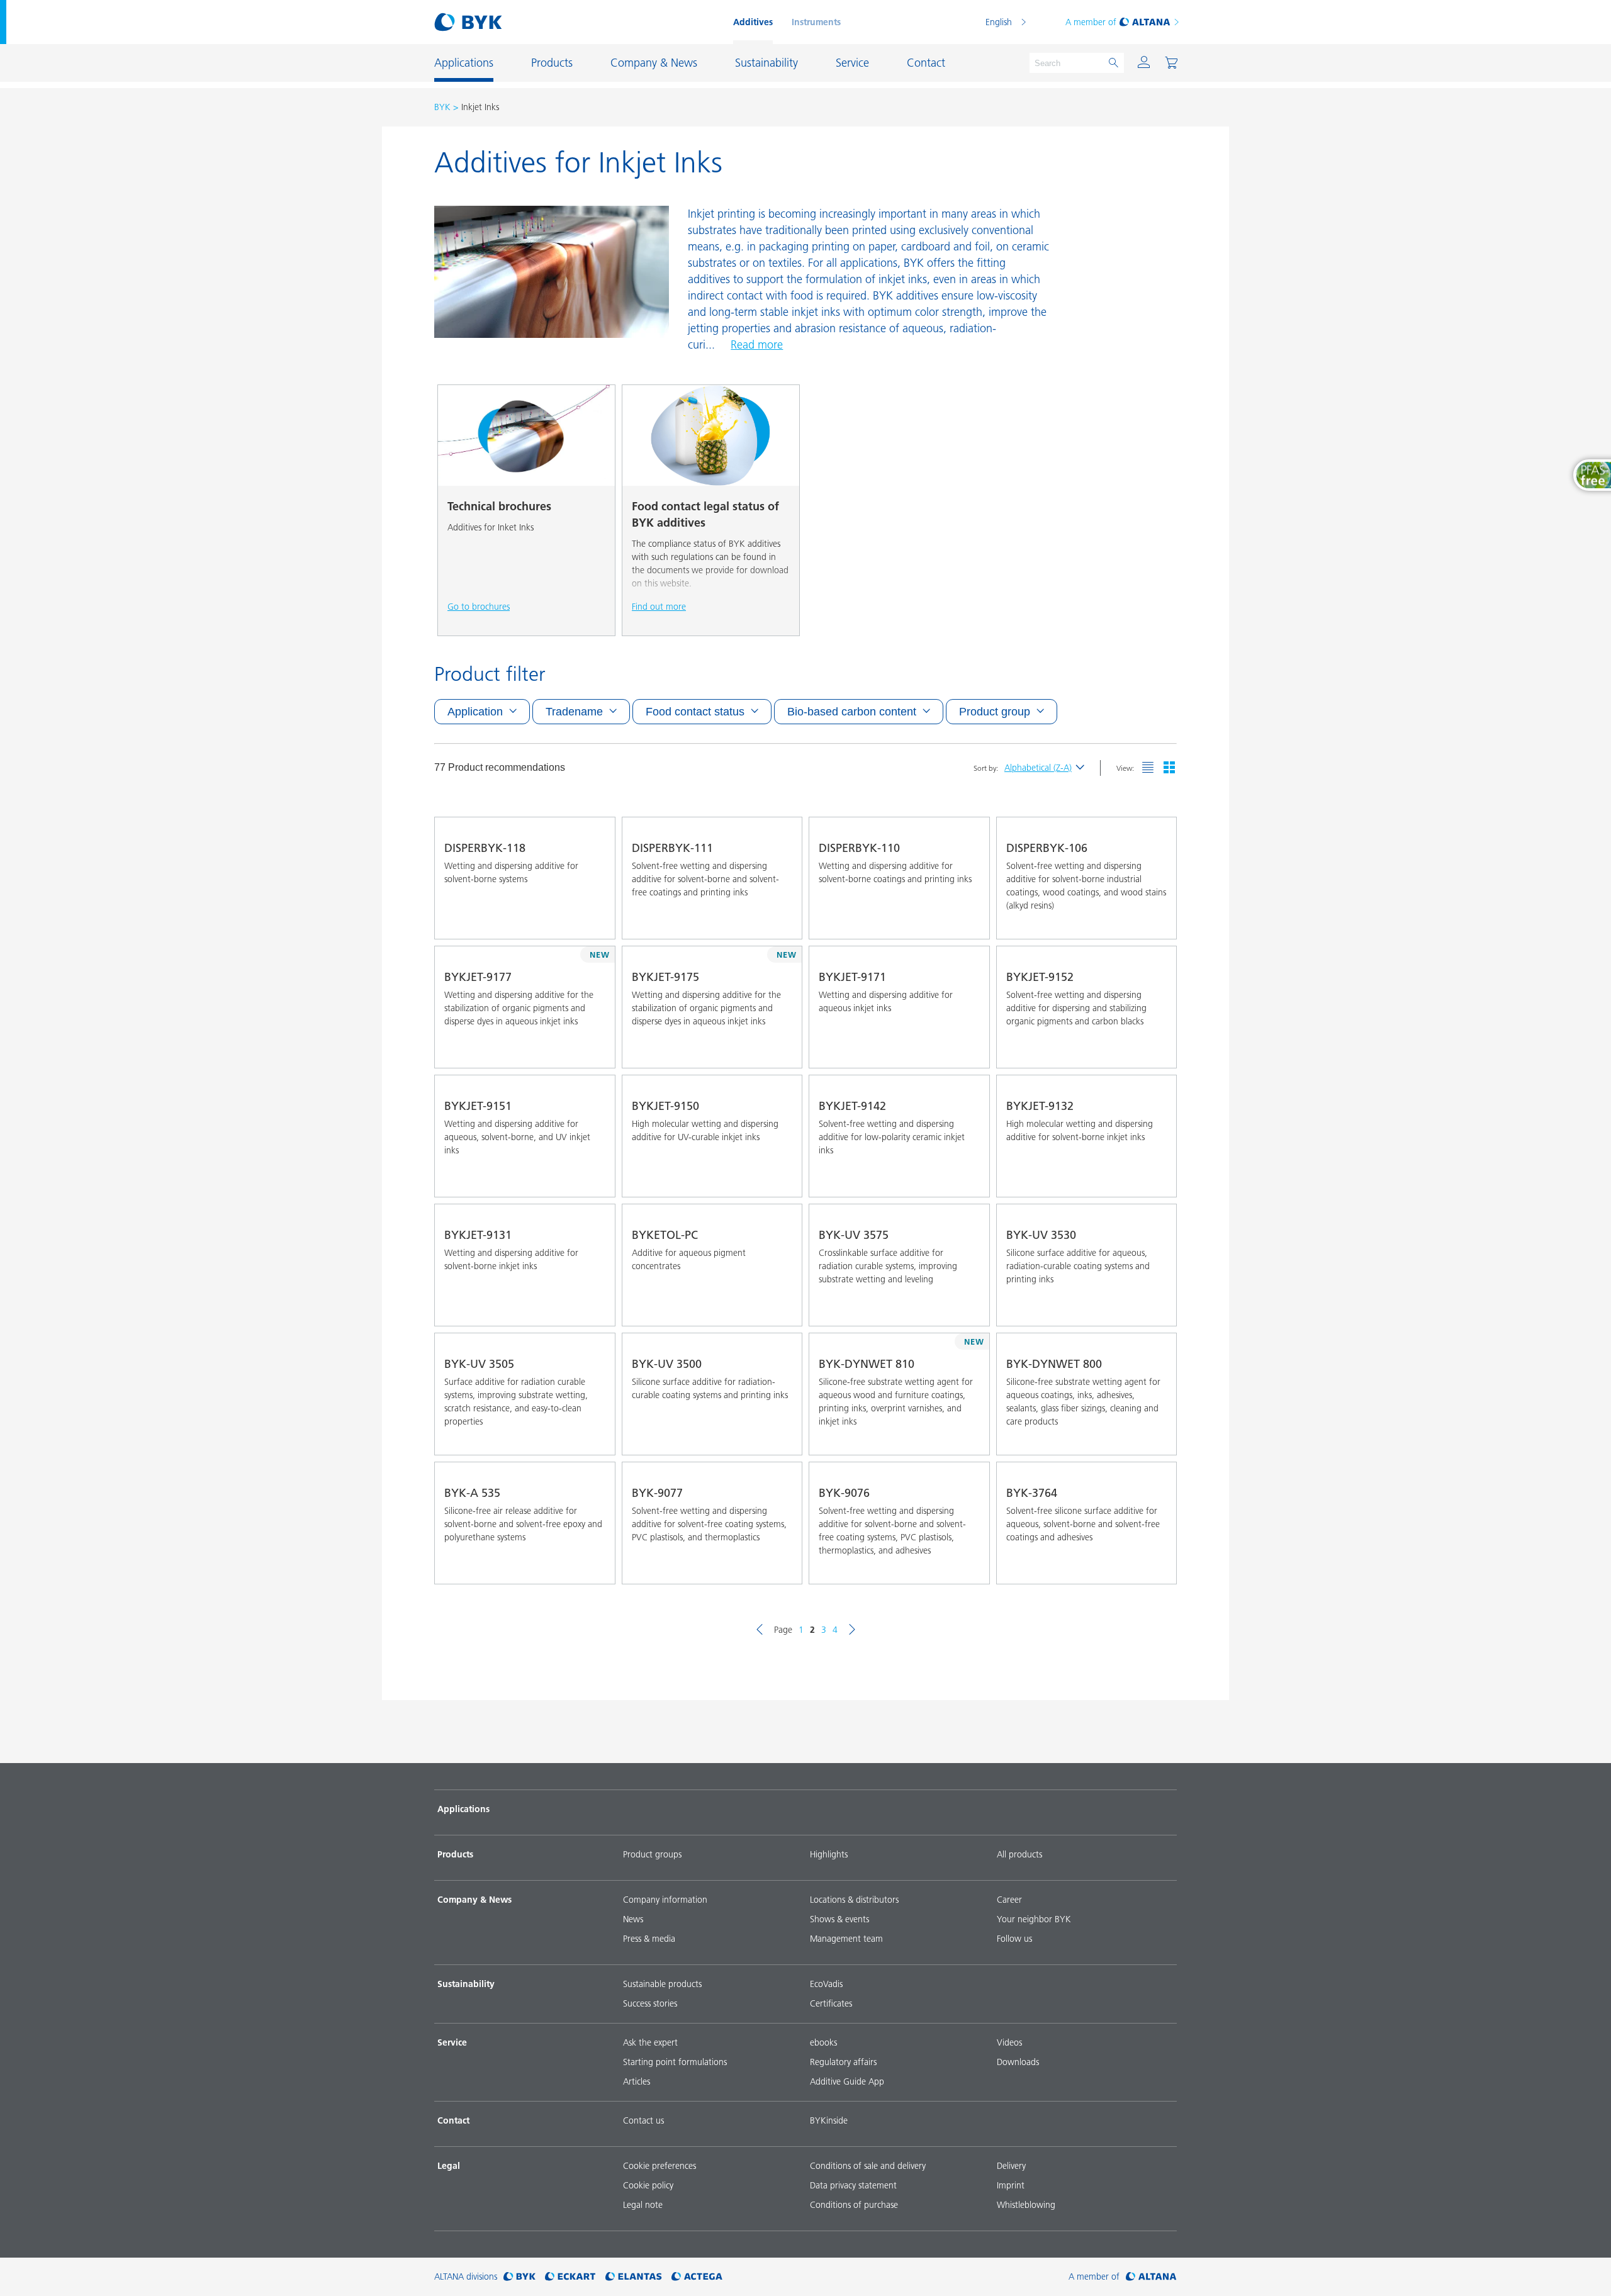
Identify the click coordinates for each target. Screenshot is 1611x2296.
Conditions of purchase (854, 2205)
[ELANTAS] (634, 2277)
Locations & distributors (854, 1900)
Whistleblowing (1026, 2205)
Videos (1009, 2042)
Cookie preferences (660, 2166)
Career (1009, 1900)
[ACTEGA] (697, 2277)
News (633, 1919)
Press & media (649, 1939)
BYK (442, 107)
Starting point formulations (675, 2062)
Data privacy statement (853, 2185)
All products (1019, 1854)
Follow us (1014, 1939)
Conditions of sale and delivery (868, 2166)
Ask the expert (650, 2042)
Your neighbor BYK (1034, 1919)
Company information (665, 1900)
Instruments (816, 22)
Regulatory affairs (843, 2062)
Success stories (650, 2003)
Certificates (831, 2003)
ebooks (823, 2042)
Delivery (1011, 2166)
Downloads (1018, 2062)
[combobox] (594, 921)
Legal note (643, 2205)
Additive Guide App (847, 2081)
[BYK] (519, 2277)
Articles (637, 2081)
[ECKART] (570, 2277)
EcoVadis (826, 1984)
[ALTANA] (1151, 2277)
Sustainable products (662, 1984)
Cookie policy (648, 2185)
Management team (846, 1939)
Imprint (1011, 2185)
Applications (463, 1809)
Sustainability (466, 1984)
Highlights (829, 1854)
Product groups (652, 1854)
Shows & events (839, 1919)
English (999, 22)
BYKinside (829, 2120)
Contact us (643, 2120)
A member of (1091, 22)
